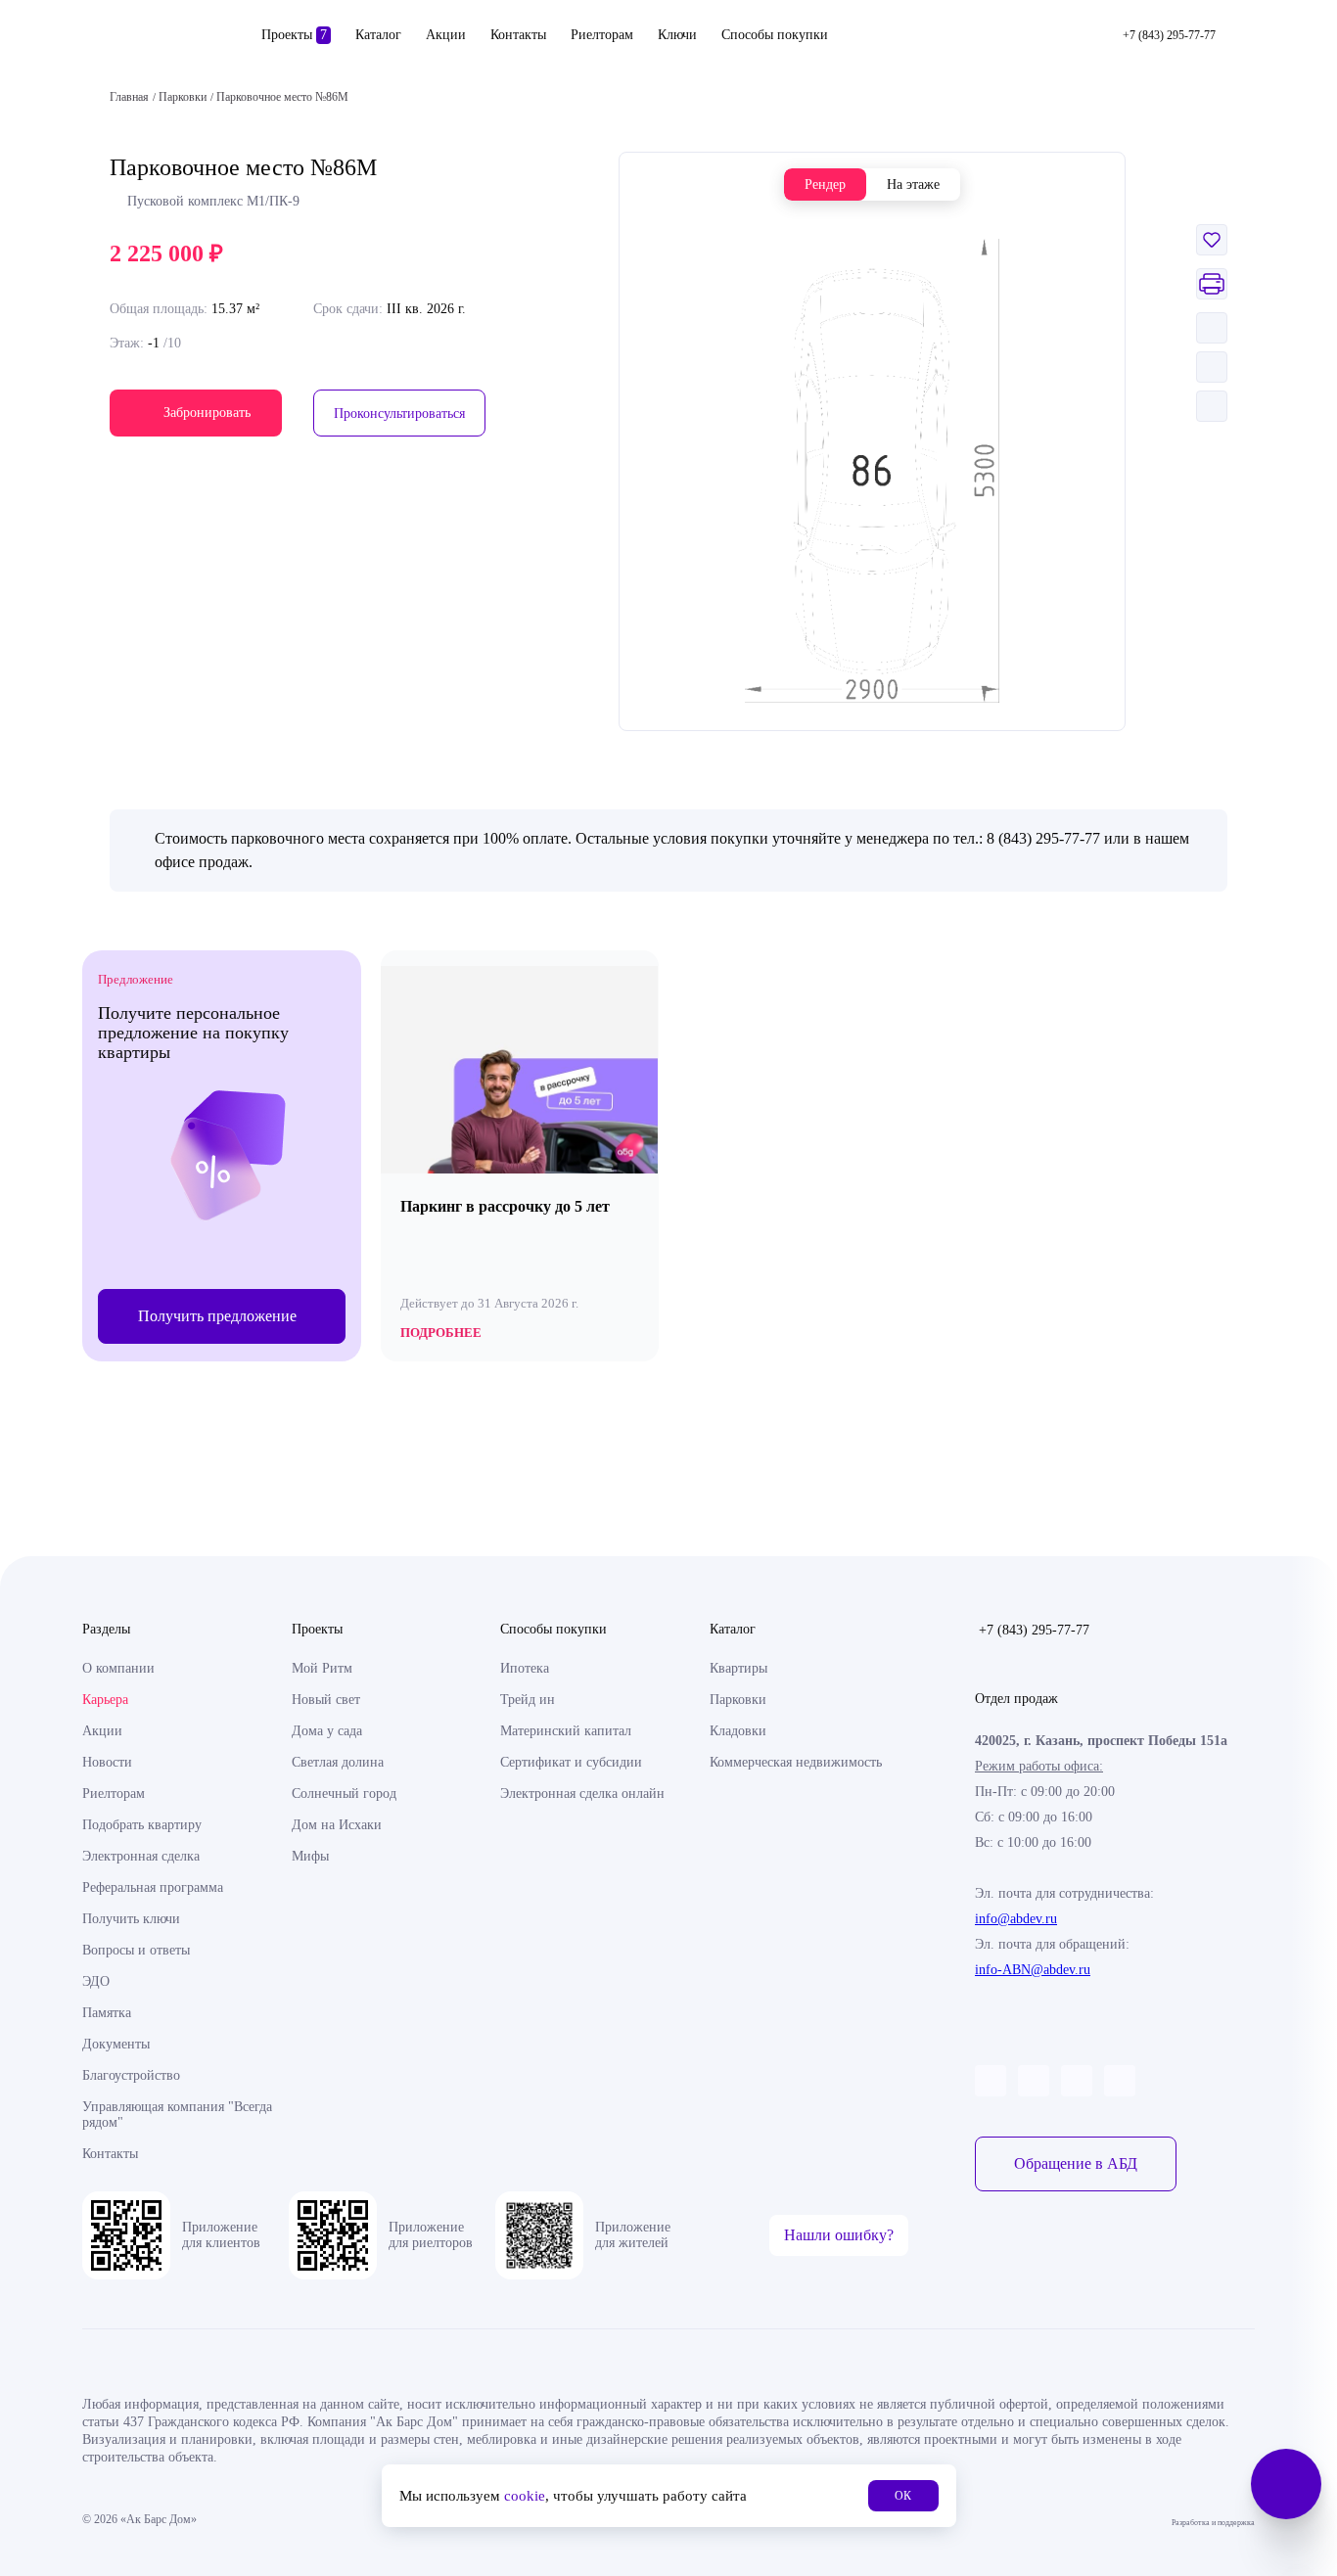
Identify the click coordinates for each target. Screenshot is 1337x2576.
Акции (446, 35)
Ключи (677, 35)
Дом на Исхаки (337, 1825)
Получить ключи (131, 1919)
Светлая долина (338, 1762)
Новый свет (326, 1700)
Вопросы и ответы (136, 1950)
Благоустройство (131, 2075)
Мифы (310, 1856)
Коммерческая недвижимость (796, 1762)
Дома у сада (327, 1731)
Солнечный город (344, 1794)
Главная (129, 97)
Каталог (378, 35)
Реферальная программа (153, 1887)
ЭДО (96, 1981)
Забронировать (207, 413)
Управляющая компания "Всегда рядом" (177, 2115)
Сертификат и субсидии (571, 1762)
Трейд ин (528, 1700)
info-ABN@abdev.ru (1033, 1970)
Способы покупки (775, 35)
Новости (107, 1762)
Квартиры (738, 1668)
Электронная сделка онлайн (582, 1794)
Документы (116, 2044)
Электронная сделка (141, 1856)
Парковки (738, 1700)
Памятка (107, 2013)
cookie (525, 2496)
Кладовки (738, 1731)
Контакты (518, 35)
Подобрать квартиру (142, 1825)
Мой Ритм (322, 1668)
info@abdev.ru (1016, 1919)
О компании (118, 1668)
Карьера (105, 1700)
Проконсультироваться (399, 414)
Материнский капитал (566, 1731)
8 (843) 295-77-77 (1043, 838)
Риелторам (602, 35)
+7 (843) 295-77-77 (1034, 1630)
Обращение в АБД (1076, 2163)
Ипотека (525, 1668)
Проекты (294, 35)
